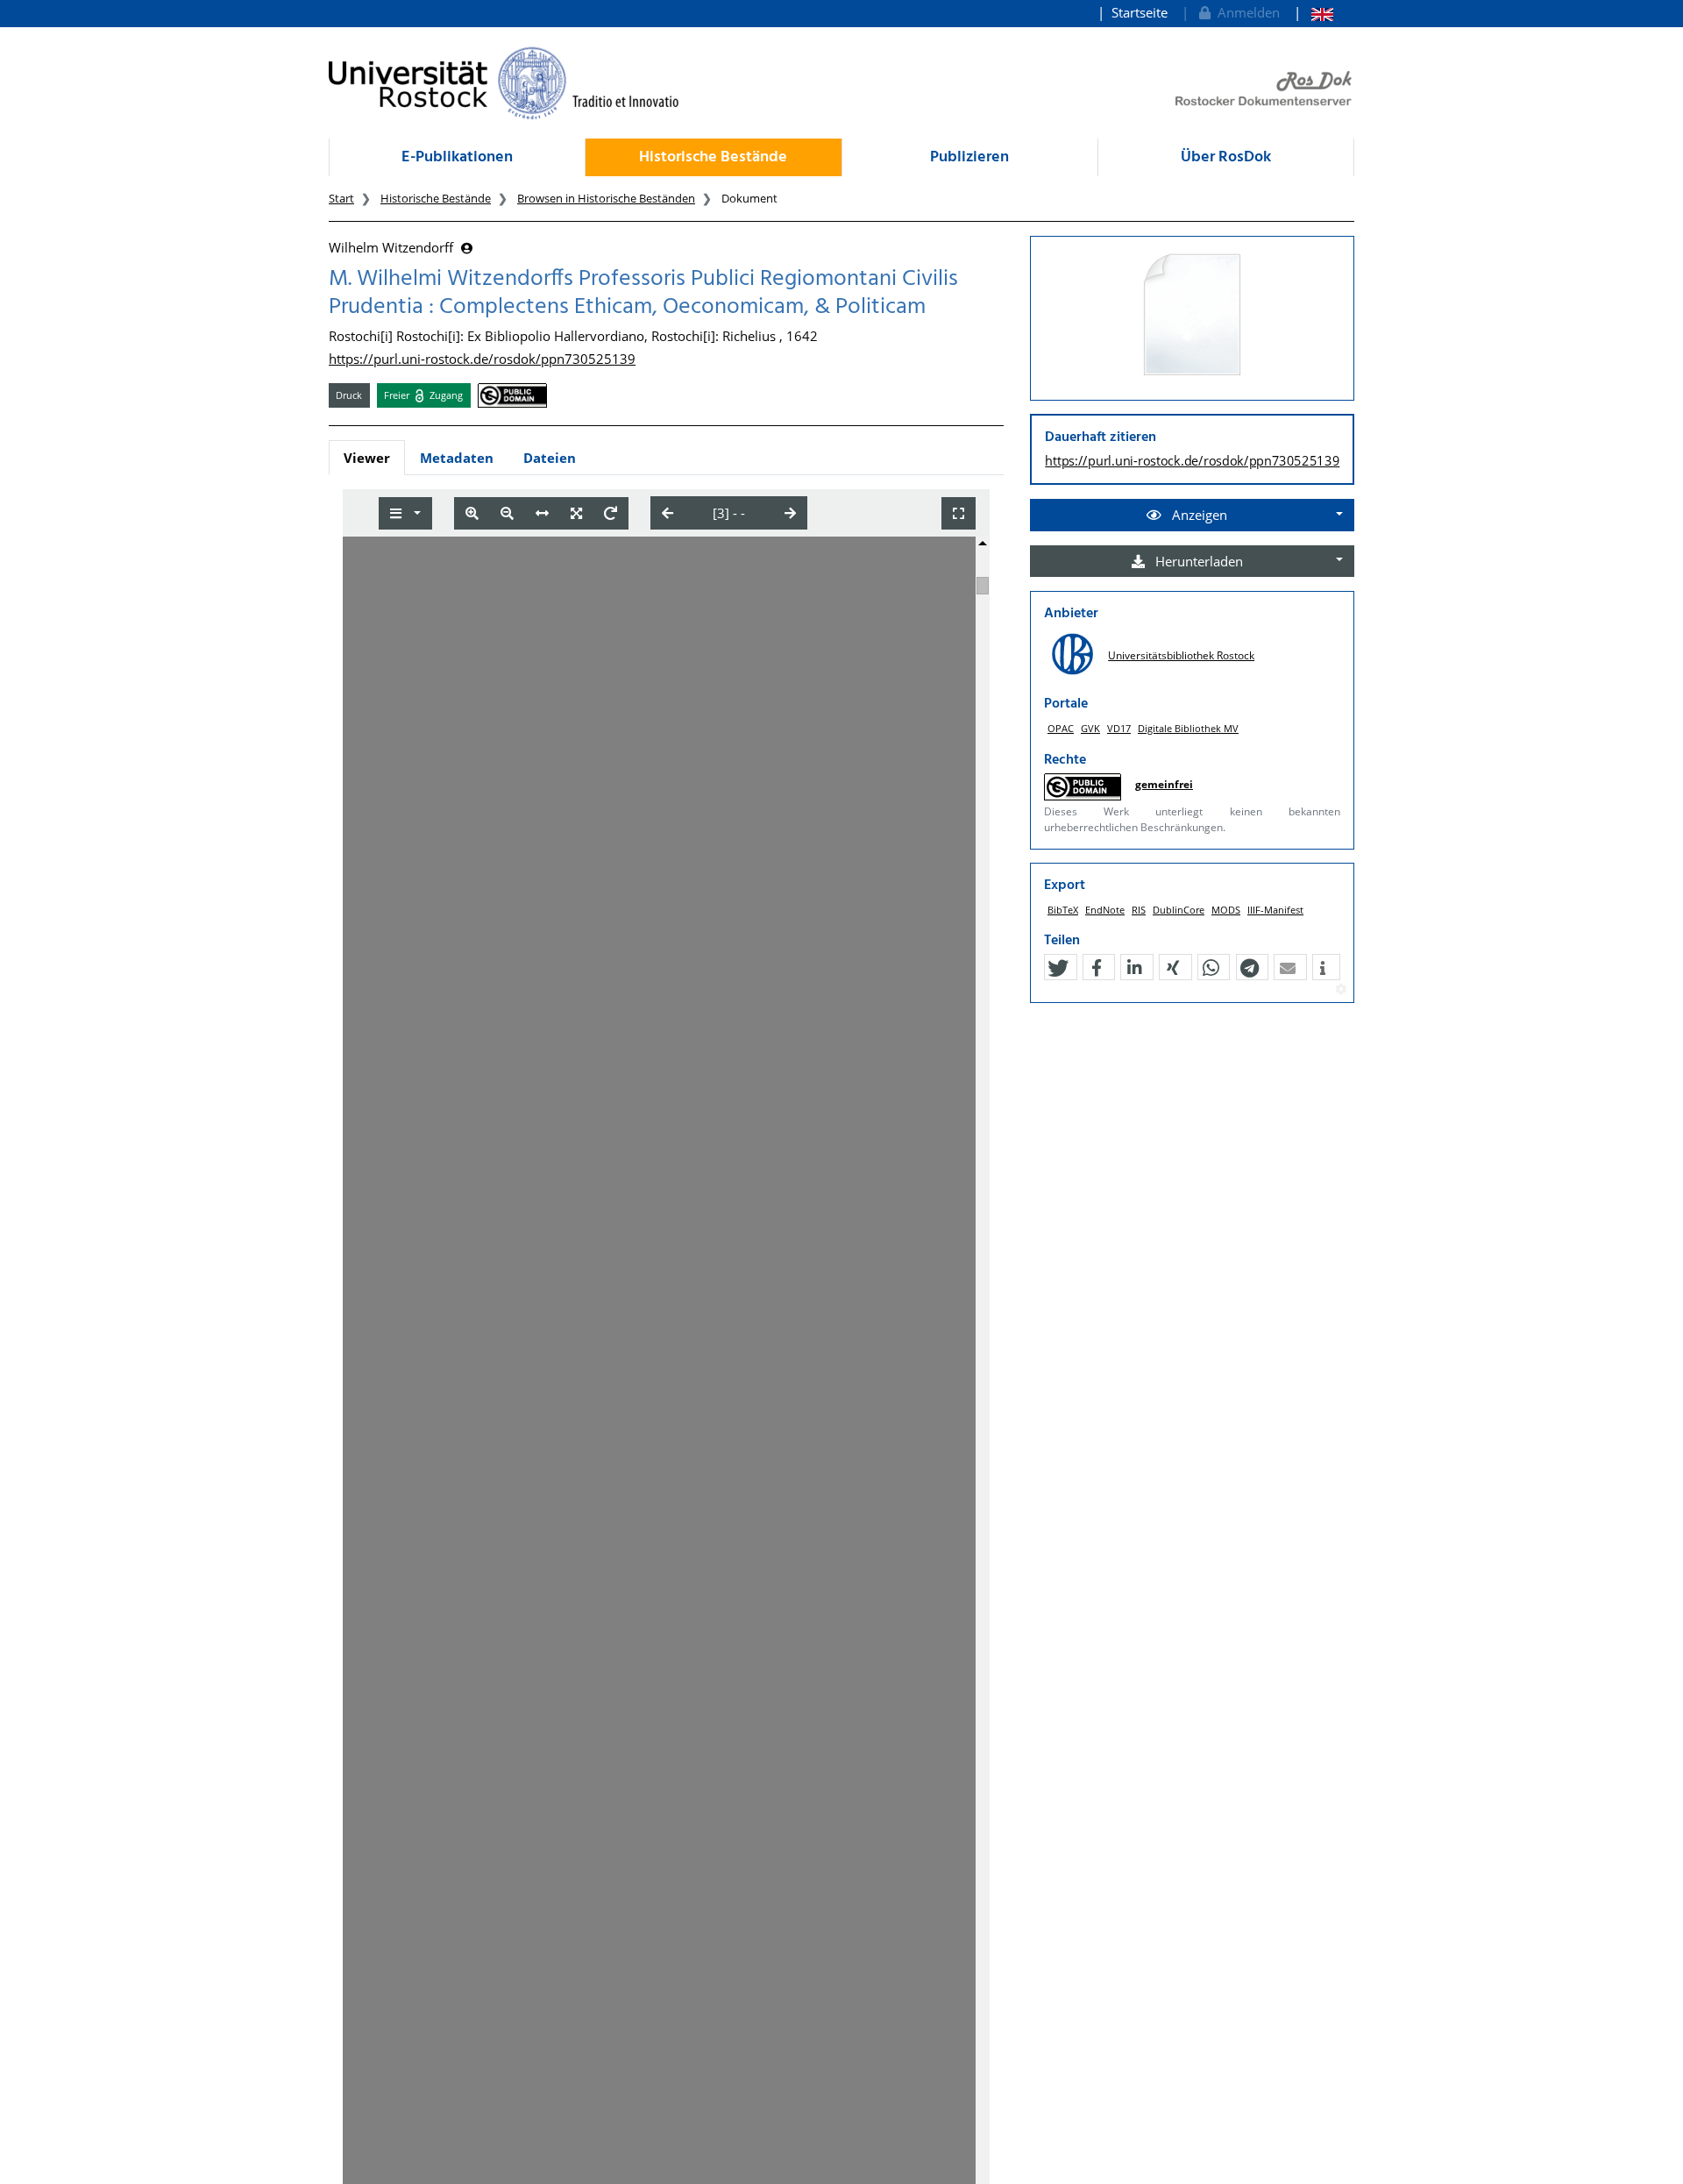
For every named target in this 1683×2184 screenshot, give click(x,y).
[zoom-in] (472, 513)
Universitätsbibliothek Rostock (1181, 655)
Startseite (1140, 12)
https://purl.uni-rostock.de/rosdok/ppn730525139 (482, 359)
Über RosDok (1226, 157)
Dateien (550, 458)
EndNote (1105, 910)
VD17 (1119, 728)
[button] (1058, 968)
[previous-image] (668, 513)
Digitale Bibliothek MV (1188, 728)
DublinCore (1179, 910)
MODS (1226, 910)
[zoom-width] (542, 513)
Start (341, 198)
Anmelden (1245, 12)
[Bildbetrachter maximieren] (959, 513)
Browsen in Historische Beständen (606, 198)
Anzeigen (1198, 515)
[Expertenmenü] (1341, 990)
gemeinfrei (1164, 784)
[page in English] (1314, 13)
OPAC (1061, 728)
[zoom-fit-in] (576, 513)
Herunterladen (1197, 561)
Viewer (367, 458)
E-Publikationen (457, 157)
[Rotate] (611, 513)
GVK (1090, 728)
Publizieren (969, 157)
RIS (1139, 910)
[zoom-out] (507, 513)
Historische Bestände (713, 157)
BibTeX (1063, 910)
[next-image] (790, 513)
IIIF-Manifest (1275, 910)
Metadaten (457, 458)
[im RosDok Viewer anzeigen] (1192, 316)
